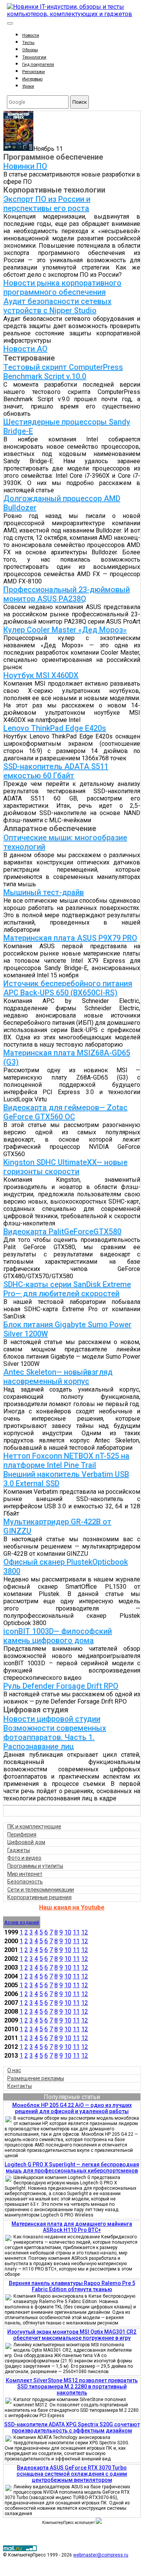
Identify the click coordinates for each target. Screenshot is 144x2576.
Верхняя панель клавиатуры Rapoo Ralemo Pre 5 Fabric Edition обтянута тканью (72, 2286)
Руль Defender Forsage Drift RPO (61, 1686)
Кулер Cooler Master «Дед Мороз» (65, 630)
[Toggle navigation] (10, 23)
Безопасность (25, 1882)
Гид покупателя (38, 65)
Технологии (34, 57)
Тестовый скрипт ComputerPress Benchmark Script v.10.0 (63, 372)
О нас (14, 2070)
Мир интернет (25, 1874)
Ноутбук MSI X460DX (41, 675)
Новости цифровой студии (52, 1719)
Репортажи (34, 72)
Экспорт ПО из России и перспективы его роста (47, 204)
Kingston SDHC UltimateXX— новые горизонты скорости (65, 1167)
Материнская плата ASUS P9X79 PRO (70, 938)
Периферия (22, 1834)
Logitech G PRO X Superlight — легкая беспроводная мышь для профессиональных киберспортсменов (72, 2168)
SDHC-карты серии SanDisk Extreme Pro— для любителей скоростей (67, 1289)
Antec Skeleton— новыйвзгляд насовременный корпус (58, 1377)
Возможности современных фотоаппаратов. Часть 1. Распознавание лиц (55, 1737)
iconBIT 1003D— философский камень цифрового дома (58, 1636)
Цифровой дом (26, 1842)
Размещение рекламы (36, 2078)
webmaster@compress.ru (101, 2555)
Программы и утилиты (35, 1866)
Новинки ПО (25, 166)
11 (76, 1932)
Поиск (80, 102)
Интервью (32, 79)
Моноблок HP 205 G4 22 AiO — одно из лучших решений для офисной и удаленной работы (72, 2108)
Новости (31, 35)
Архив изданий (22, 1922)
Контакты (20, 2086)
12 (85, 1932)
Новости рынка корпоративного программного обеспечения (62, 287)
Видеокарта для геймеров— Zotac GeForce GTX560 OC (65, 1112)
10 (68, 1932)
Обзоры (30, 50)
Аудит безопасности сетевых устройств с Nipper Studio (57, 306)
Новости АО (25, 349)
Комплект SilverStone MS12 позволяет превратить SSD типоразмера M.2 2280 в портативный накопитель (72, 2387)
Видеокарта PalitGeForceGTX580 (62, 1232)
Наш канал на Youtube (72, 1907)
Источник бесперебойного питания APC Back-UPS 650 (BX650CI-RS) (68, 988)
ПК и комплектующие (34, 1826)
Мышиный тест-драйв (44, 892)
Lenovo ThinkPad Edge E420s (55, 728)
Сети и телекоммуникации (41, 1890)
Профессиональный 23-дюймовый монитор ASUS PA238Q (67, 594)
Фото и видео (24, 1858)
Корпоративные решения (39, 1897)
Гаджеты (19, 1850)
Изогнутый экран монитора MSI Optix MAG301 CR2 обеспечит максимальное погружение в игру (72, 2335)
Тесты (28, 43)
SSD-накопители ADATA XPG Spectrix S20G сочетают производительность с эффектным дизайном (72, 2427)
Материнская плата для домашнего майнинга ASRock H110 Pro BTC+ (72, 2227)
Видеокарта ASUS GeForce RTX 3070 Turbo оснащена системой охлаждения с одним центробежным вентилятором (72, 2474)
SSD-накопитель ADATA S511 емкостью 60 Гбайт (56, 771)
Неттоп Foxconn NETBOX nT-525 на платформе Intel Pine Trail (66, 1460)
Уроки (28, 86)
